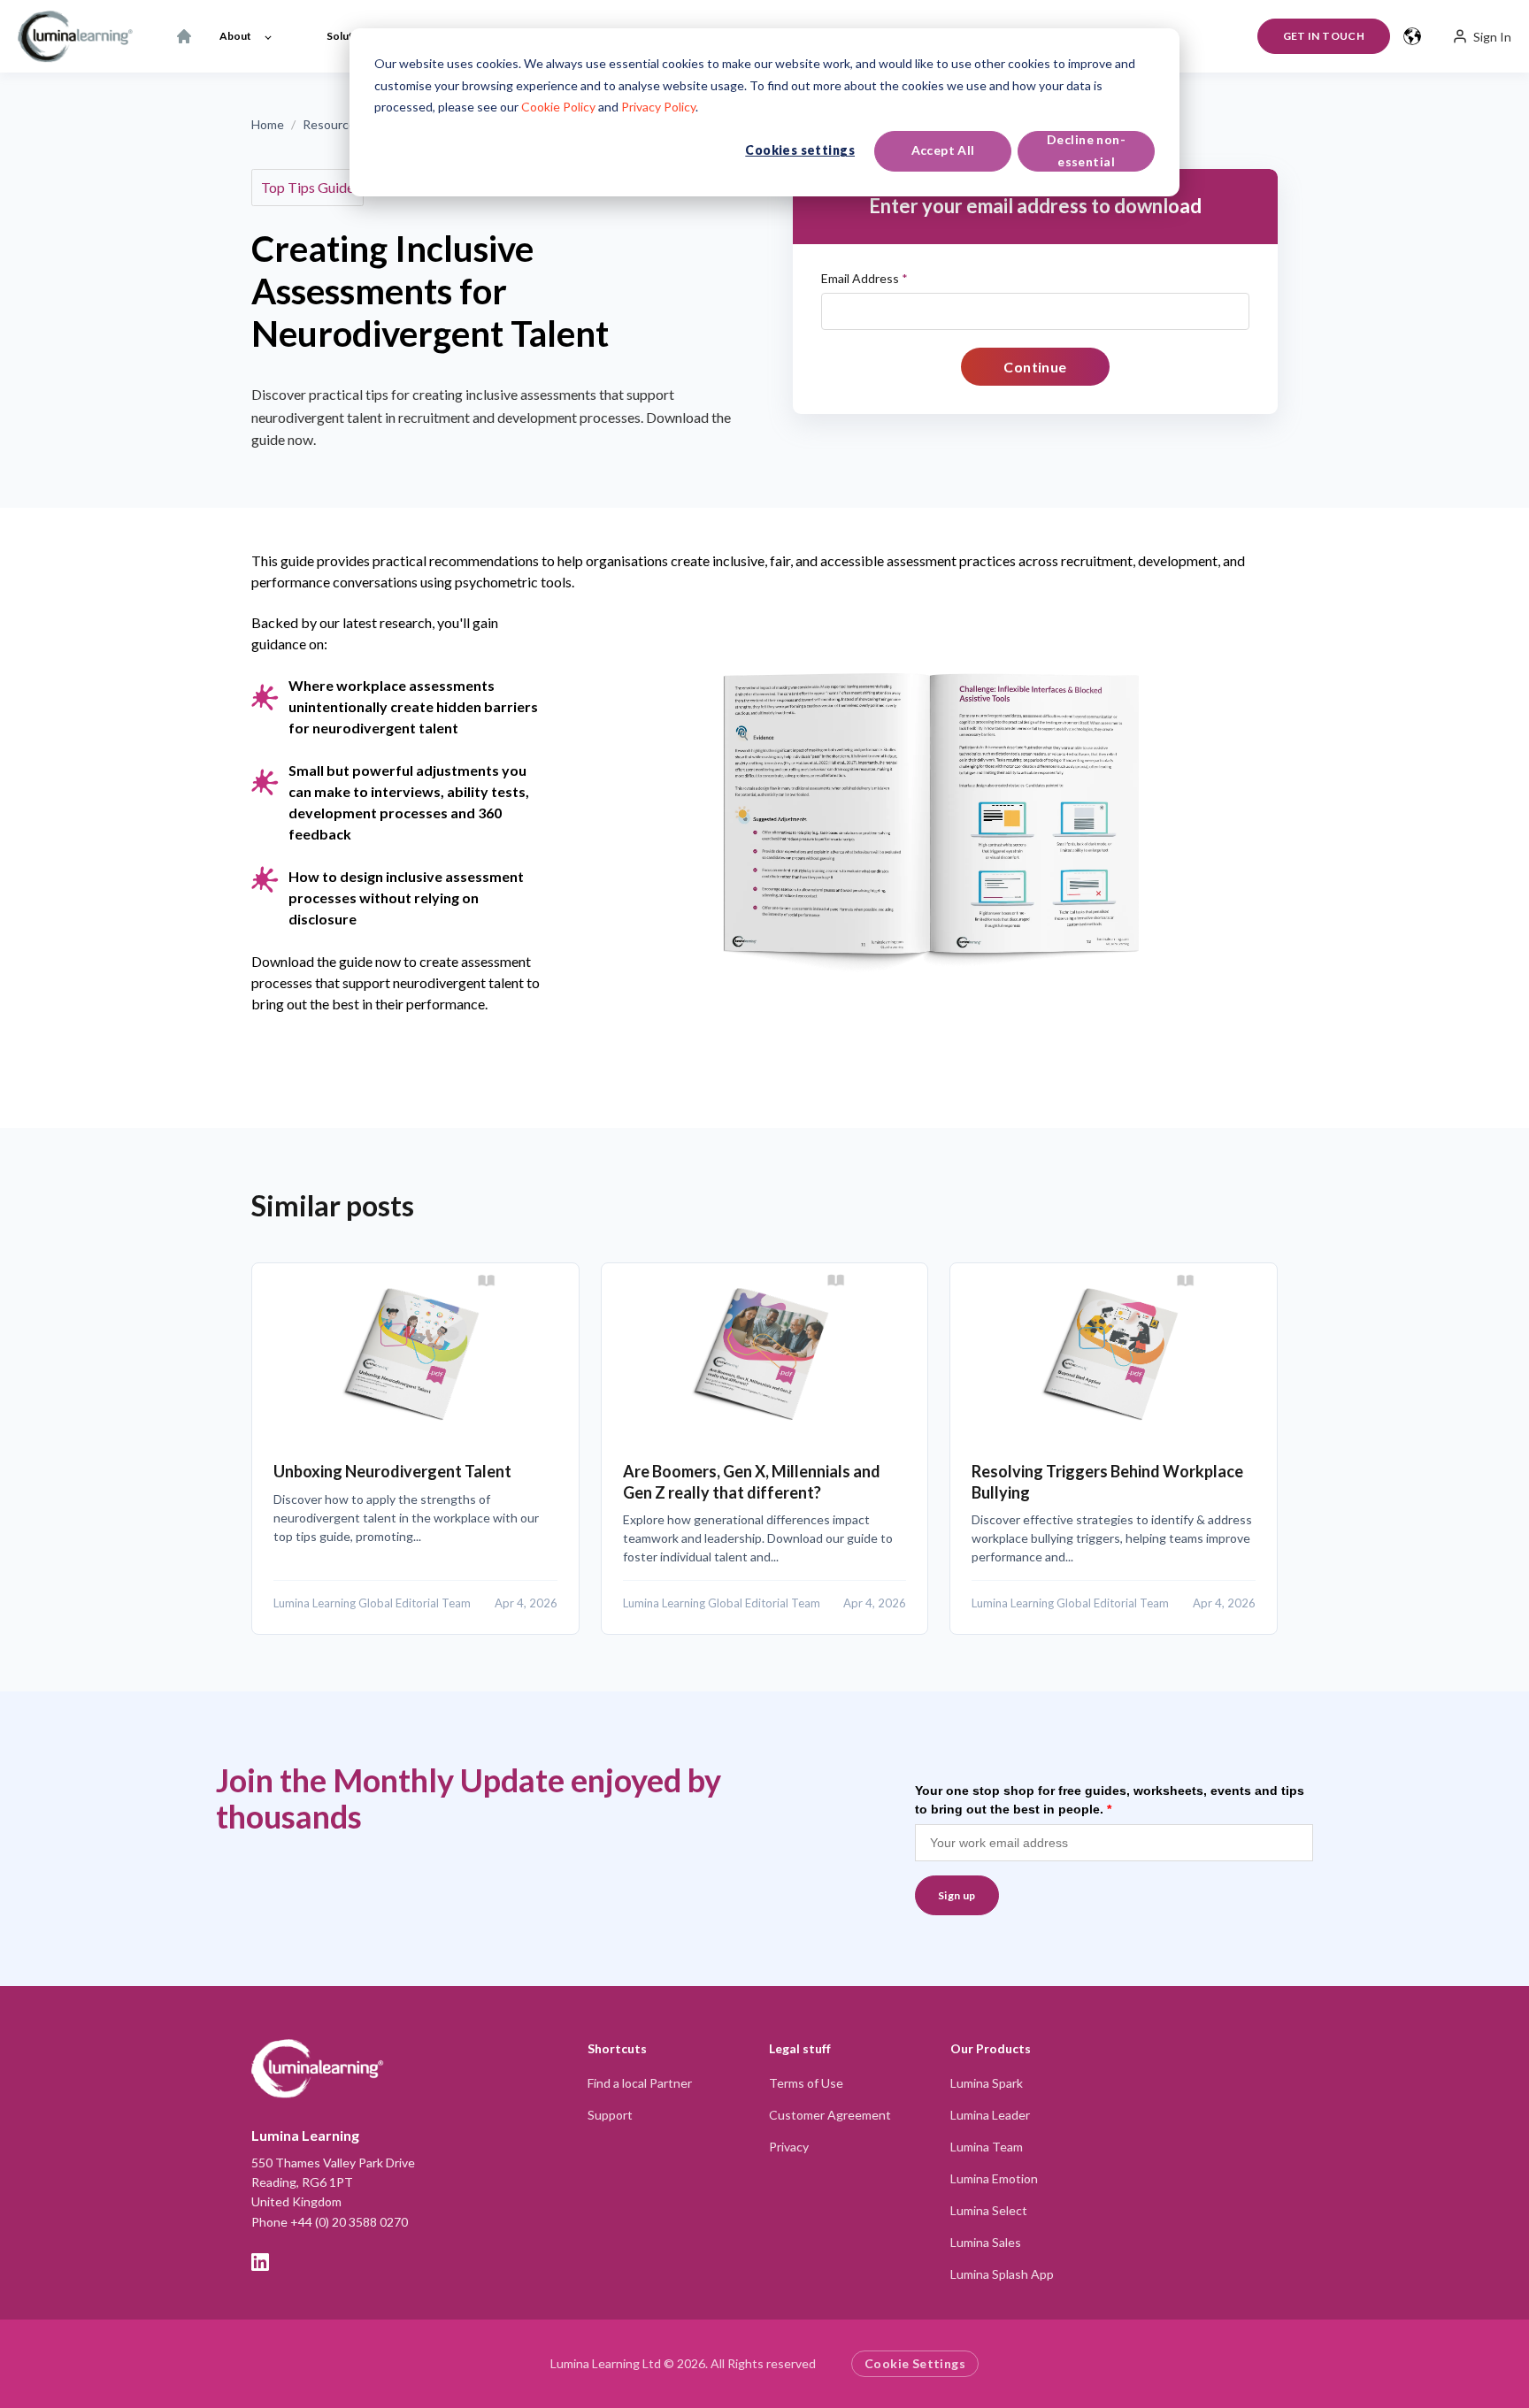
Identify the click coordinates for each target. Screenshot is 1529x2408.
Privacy (789, 2147)
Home (268, 124)
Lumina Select (989, 2210)
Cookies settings (800, 150)
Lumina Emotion (994, 2178)
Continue (1035, 367)
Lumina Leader (990, 2115)
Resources (332, 124)
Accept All (943, 150)
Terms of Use (806, 2083)
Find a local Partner (640, 2083)
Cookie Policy (558, 107)
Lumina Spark (987, 2083)
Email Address (864, 278)
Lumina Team (987, 2147)
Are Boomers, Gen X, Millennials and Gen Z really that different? (752, 1481)
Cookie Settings (915, 2363)
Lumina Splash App (1002, 2274)
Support (610, 2115)
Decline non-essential (1086, 150)
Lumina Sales (986, 2242)
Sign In (1492, 37)
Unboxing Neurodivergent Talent (392, 1471)
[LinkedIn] (260, 2262)
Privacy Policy (658, 107)
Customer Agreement (830, 2115)
